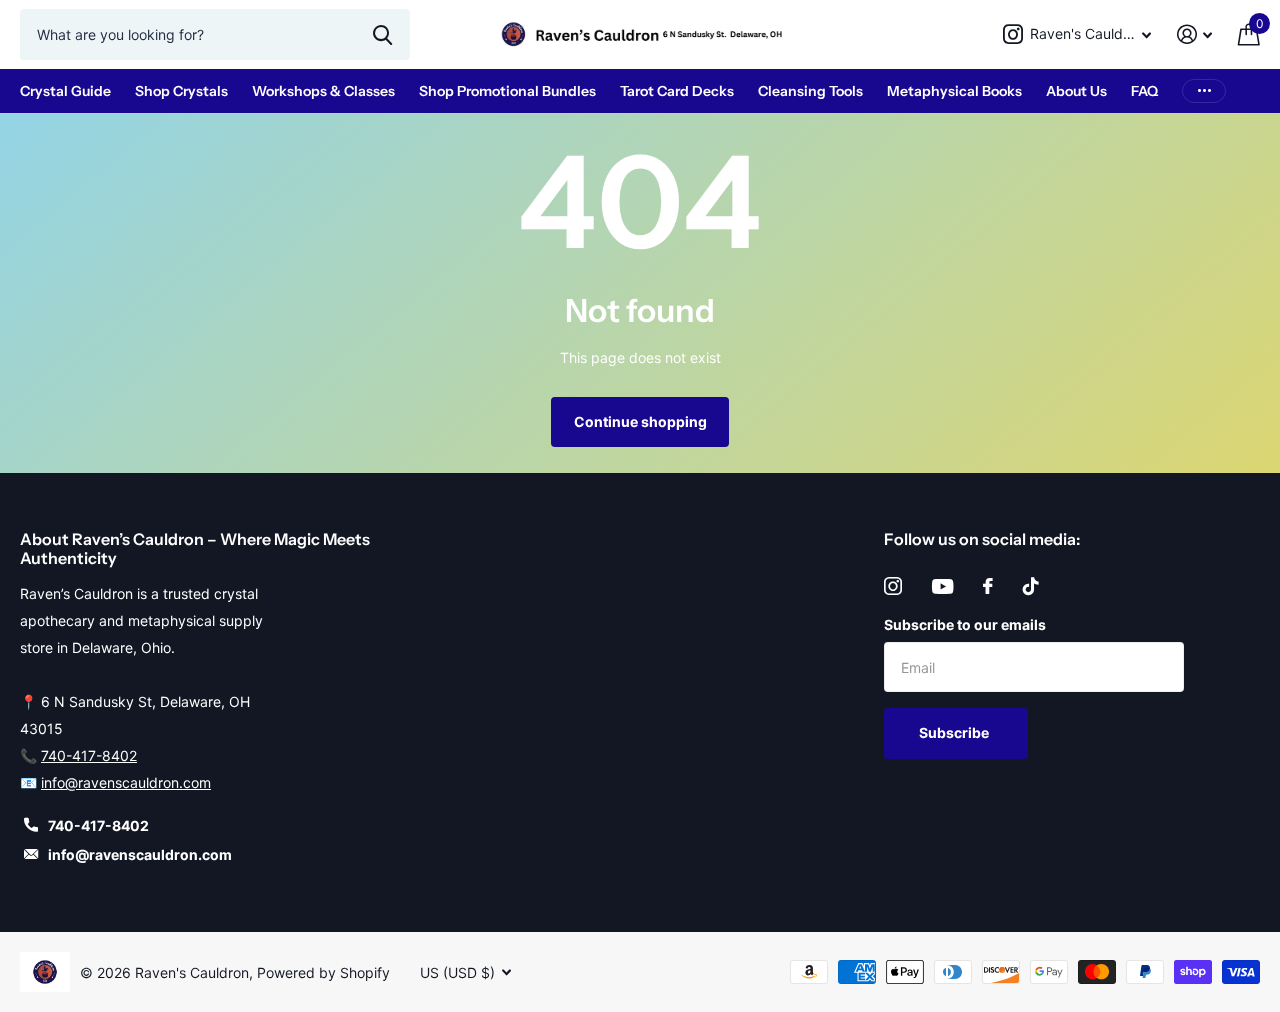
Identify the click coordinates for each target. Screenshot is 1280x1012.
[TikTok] (1031, 586)
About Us (1076, 91)
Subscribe (955, 732)
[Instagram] (893, 586)
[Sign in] (1194, 34)
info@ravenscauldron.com (126, 782)
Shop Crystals (181, 91)
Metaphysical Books (954, 91)
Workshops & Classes (323, 91)
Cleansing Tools (810, 91)
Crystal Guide (65, 91)
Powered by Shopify (323, 972)
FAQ (1144, 91)
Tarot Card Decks (677, 91)
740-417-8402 (89, 755)
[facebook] (988, 586)
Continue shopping (640, 421)
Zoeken (382, 34)
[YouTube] (942, 586)
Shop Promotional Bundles (507, 91)
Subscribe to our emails (965, 624)
